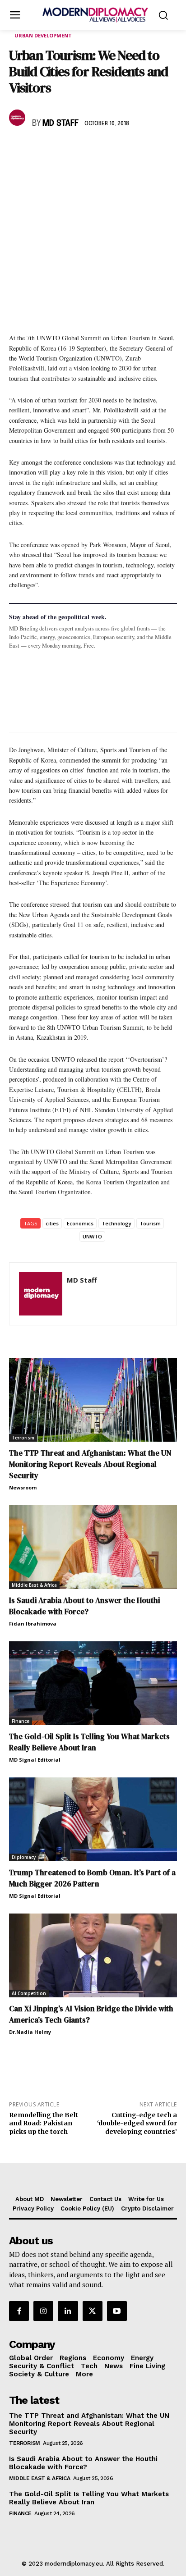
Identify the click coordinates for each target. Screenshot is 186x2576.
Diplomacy (24, 1857)
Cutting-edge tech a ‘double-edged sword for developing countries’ (137, 2124)
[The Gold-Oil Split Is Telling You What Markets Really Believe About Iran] (93, 1683)
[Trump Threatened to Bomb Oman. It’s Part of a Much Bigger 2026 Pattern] (93, 1819)
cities (52, 1223)
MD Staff (60, 123)
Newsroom (23, 1487)
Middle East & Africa (34, 1585)
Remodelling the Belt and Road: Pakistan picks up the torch (44, 2124)
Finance (21, 1721)
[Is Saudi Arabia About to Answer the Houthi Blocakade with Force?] (93, 1547)
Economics (80, 1223)
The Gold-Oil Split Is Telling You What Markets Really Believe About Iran (89, 1742)
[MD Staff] (19, 118)
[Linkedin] (80, 150)
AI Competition (29, 1993)
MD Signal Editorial (35, 1760)
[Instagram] (43, 2311)
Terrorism (23, 1438)
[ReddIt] (101, 150)
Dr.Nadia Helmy (30, 2032)
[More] (143, 150)
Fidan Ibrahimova (33, 1624)
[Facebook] (18, 150)
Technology (116, 1223)
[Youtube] (117, 2311)
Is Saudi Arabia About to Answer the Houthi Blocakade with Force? (84, 1606)
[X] (39, 150)
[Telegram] (122, 150)
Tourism (150, 1223)
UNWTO (92, 1236)
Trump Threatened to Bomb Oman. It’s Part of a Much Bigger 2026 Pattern (92, 1878)
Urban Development (43, 35)
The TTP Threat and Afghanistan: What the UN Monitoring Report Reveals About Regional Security (90, 1464)
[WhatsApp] (60, 150)
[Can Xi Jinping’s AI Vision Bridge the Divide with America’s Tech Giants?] (93, 1955)
